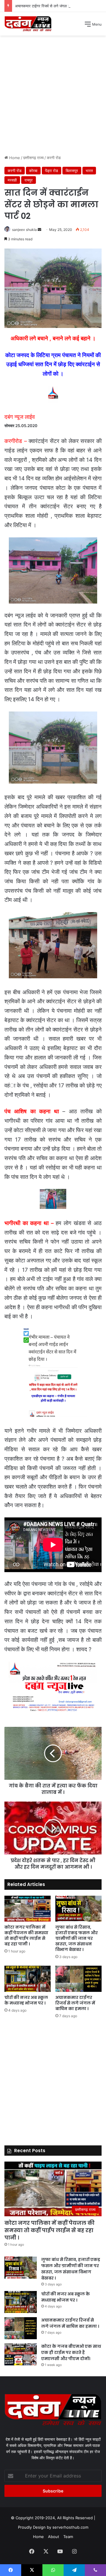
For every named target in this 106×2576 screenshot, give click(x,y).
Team (68, 2537)
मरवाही (12, 180)
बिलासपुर (72, 171)
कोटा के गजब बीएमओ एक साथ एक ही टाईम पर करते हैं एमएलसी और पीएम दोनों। (71, 2352)
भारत (89, 171)
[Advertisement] (53, 97)
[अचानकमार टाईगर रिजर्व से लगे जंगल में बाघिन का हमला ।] (78, 1979)
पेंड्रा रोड (52, 171)
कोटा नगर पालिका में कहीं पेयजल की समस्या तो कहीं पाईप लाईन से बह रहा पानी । (26, 1936)
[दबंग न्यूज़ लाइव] (28, 24)
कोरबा (33, 171)
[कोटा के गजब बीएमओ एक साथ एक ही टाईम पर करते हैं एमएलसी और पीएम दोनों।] (21, 2354)
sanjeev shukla (24, 230)
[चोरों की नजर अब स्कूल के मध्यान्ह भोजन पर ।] (28, 1979)
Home (14, 158)
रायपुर (29, 180)
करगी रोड (54, 158)
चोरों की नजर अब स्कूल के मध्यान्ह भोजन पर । (26, 2000)
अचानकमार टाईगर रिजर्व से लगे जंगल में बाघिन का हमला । (56, 6)
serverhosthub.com (70, 2527)
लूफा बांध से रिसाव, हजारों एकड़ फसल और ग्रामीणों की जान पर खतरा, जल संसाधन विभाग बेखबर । (77, 1938)
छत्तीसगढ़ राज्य (33, 158)
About (54, 2537)
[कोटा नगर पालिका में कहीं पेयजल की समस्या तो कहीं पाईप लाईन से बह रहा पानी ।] (28, 1909)
